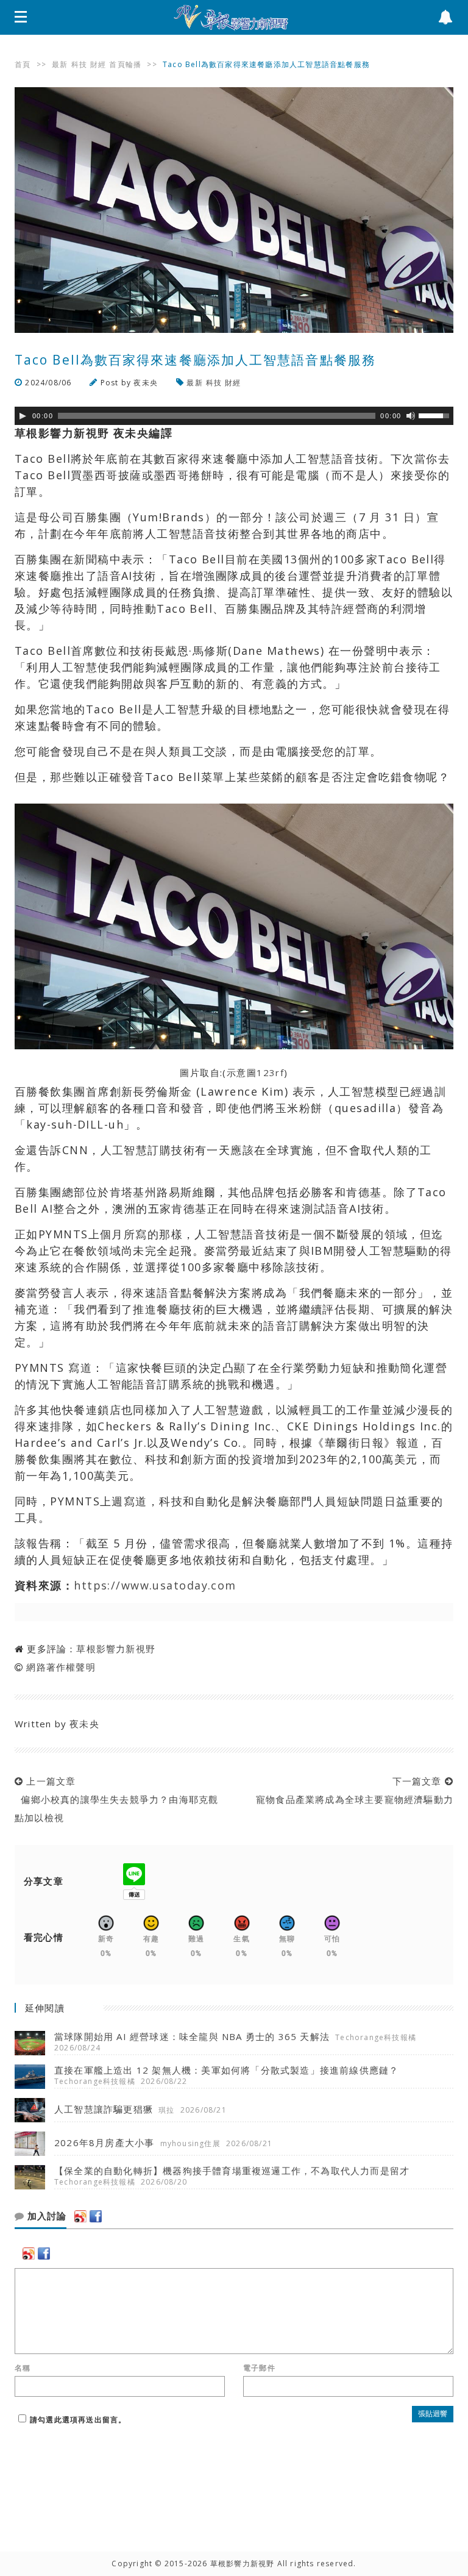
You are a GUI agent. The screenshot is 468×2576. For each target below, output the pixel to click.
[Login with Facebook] (96, 2216)
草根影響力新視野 (116, 1649)
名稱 (23, 2368)
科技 (79, 64)
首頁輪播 (125, 64)
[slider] (436, 415)
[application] (234, 416)
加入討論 (45, 2216)
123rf (270, 1072)
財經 (98, 64)
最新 (60, 64)
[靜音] (411, 416)
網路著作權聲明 (61, 1667)
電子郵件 (259, 2368)
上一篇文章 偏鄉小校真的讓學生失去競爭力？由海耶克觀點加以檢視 (116, 1799)
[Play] (23, 416)
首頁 (23, 64)
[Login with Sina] (80, 2216)
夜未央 (146, 383)
